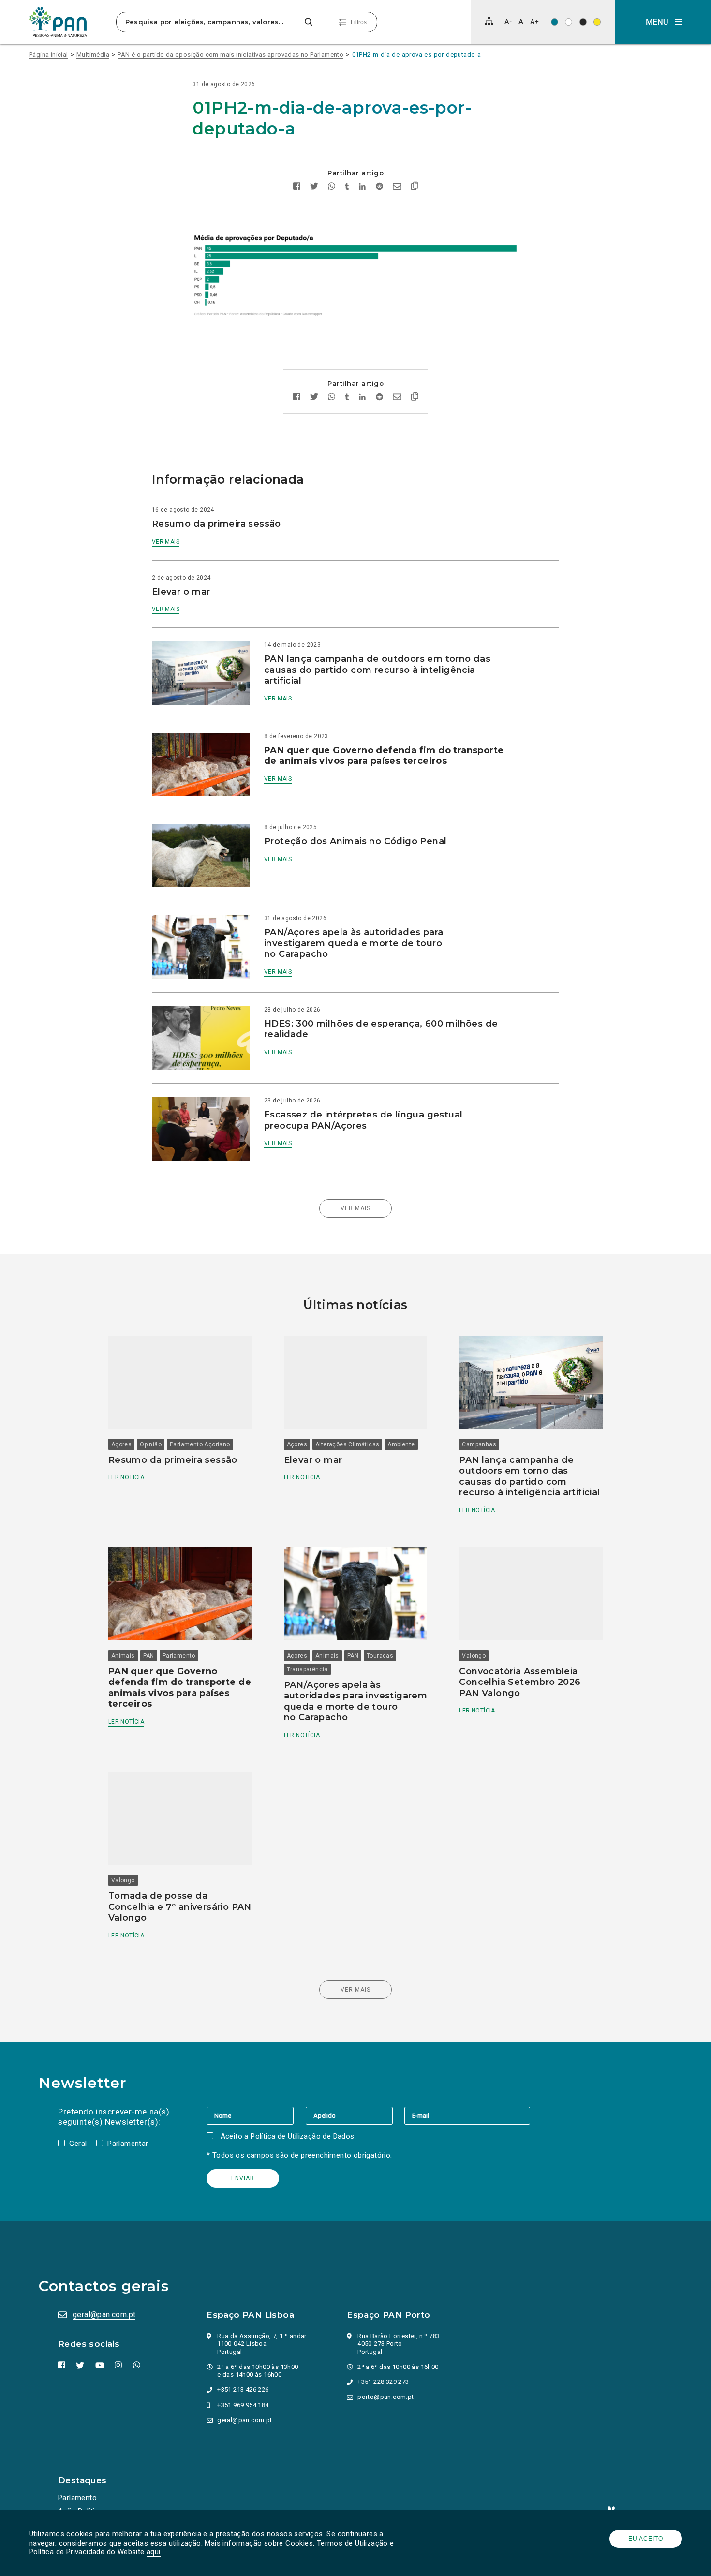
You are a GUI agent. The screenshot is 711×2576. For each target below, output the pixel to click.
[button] (663, 22)
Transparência (307, 1669)
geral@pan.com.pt (104, 2315)
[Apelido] (355, 2115)
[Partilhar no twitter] (314, 187)
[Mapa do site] (489, 21)
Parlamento (179, 1656)
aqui (154, 2552)
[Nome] (256, 2115)
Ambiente (401, 1444)
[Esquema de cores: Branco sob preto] (583, 22)
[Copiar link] (415, 187)
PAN (149, 1656)
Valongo (474, 1656)
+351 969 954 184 (243, 2405)
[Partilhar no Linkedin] (363, 187)
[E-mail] (467, 2115)
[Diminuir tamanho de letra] (508, 22)
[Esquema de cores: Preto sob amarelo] (597, 22)
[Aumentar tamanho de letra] (534, 22)
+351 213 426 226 (243, 2390)
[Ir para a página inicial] (58, 22)
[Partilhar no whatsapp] (332, 187)
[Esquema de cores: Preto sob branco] (569, 22)
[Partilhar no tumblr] (347, 187)
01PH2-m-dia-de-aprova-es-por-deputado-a (417, 54)
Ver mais (166, 542)
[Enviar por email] (397, 187)
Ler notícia (126, 1477)
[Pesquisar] (308, 22)
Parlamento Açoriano (200, 1444)
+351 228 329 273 (383, 2382)
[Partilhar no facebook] (297, 187)
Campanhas (479, 1444)
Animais (123, 1656)
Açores (121, 1444)
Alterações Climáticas (347, 1444)
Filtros (359, 22)
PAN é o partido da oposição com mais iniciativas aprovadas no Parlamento (230, 54)
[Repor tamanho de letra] (521, 22)
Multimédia (93, 54)
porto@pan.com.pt (385, 2397)
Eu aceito (646, 2539)
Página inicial (49, 54)
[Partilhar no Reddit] (379, 187)
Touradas (380, 1656)
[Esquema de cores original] (555, 22)
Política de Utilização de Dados (302, 2136)
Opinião (151, 1444)
